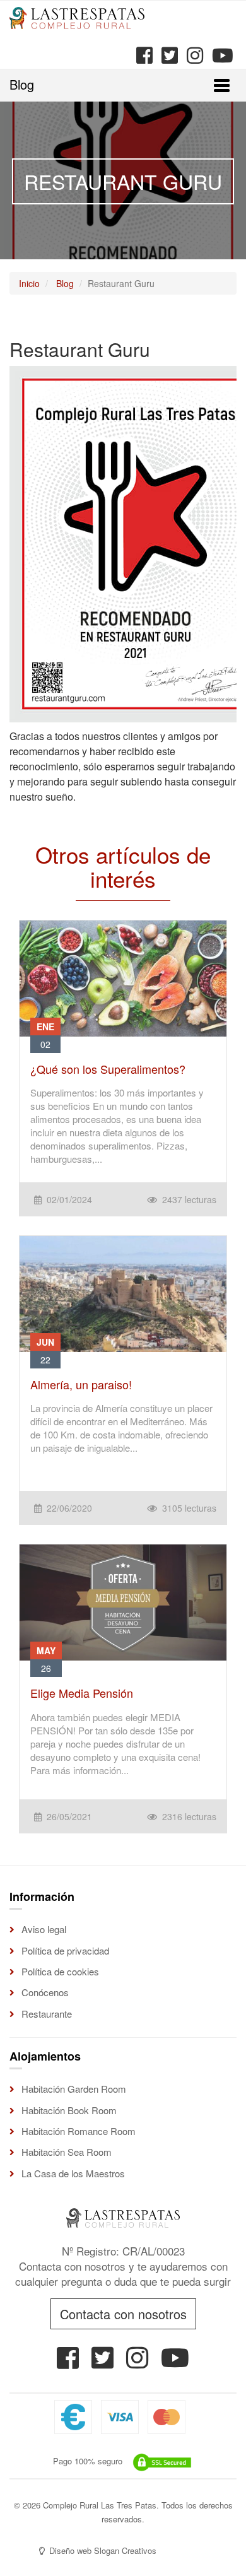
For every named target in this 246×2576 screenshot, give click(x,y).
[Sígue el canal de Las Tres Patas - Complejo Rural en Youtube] (175, 2362)
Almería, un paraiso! (81, 1384)
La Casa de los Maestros (73, 2173)
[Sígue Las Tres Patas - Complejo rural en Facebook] (143, 55)
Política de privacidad (65, 1950)
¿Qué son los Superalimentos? (108, 1069)
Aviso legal (44, 1929)
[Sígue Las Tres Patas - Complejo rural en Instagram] (194, 55)
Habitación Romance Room (79, 2131)
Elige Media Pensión (82, 1693)
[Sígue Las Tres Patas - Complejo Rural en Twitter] (102, 2362)
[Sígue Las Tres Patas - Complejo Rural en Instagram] (137, 2362)
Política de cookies (60, 1971)
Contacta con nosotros (123, 2314)
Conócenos (45, 1992)
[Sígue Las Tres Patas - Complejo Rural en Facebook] (68, 2362)
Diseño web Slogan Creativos (102, 2550)
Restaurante (47, 2014)
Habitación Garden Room (74, 2089)
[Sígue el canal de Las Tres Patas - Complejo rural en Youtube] (221, 55)
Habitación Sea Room (67, 2152)
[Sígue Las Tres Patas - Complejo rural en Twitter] (168, 55)
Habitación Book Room (69, 2110)
